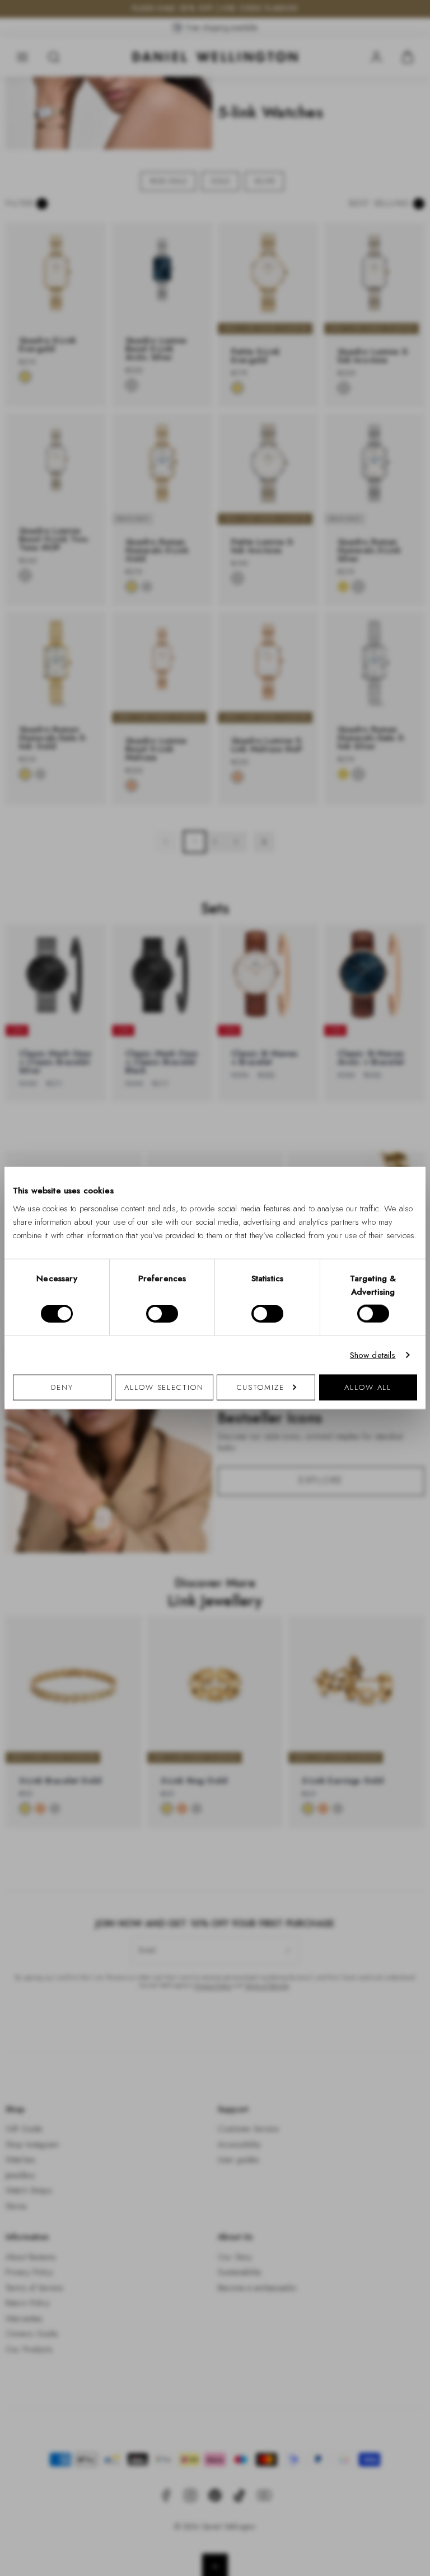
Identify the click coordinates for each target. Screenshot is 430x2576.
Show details (373, 1355)
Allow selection (164, 1387)
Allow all (368, 1387)
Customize (261, 1387)
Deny (62, 1387)
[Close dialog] (410, 1132)
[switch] (162, 1314)
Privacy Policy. (324, 1434)
